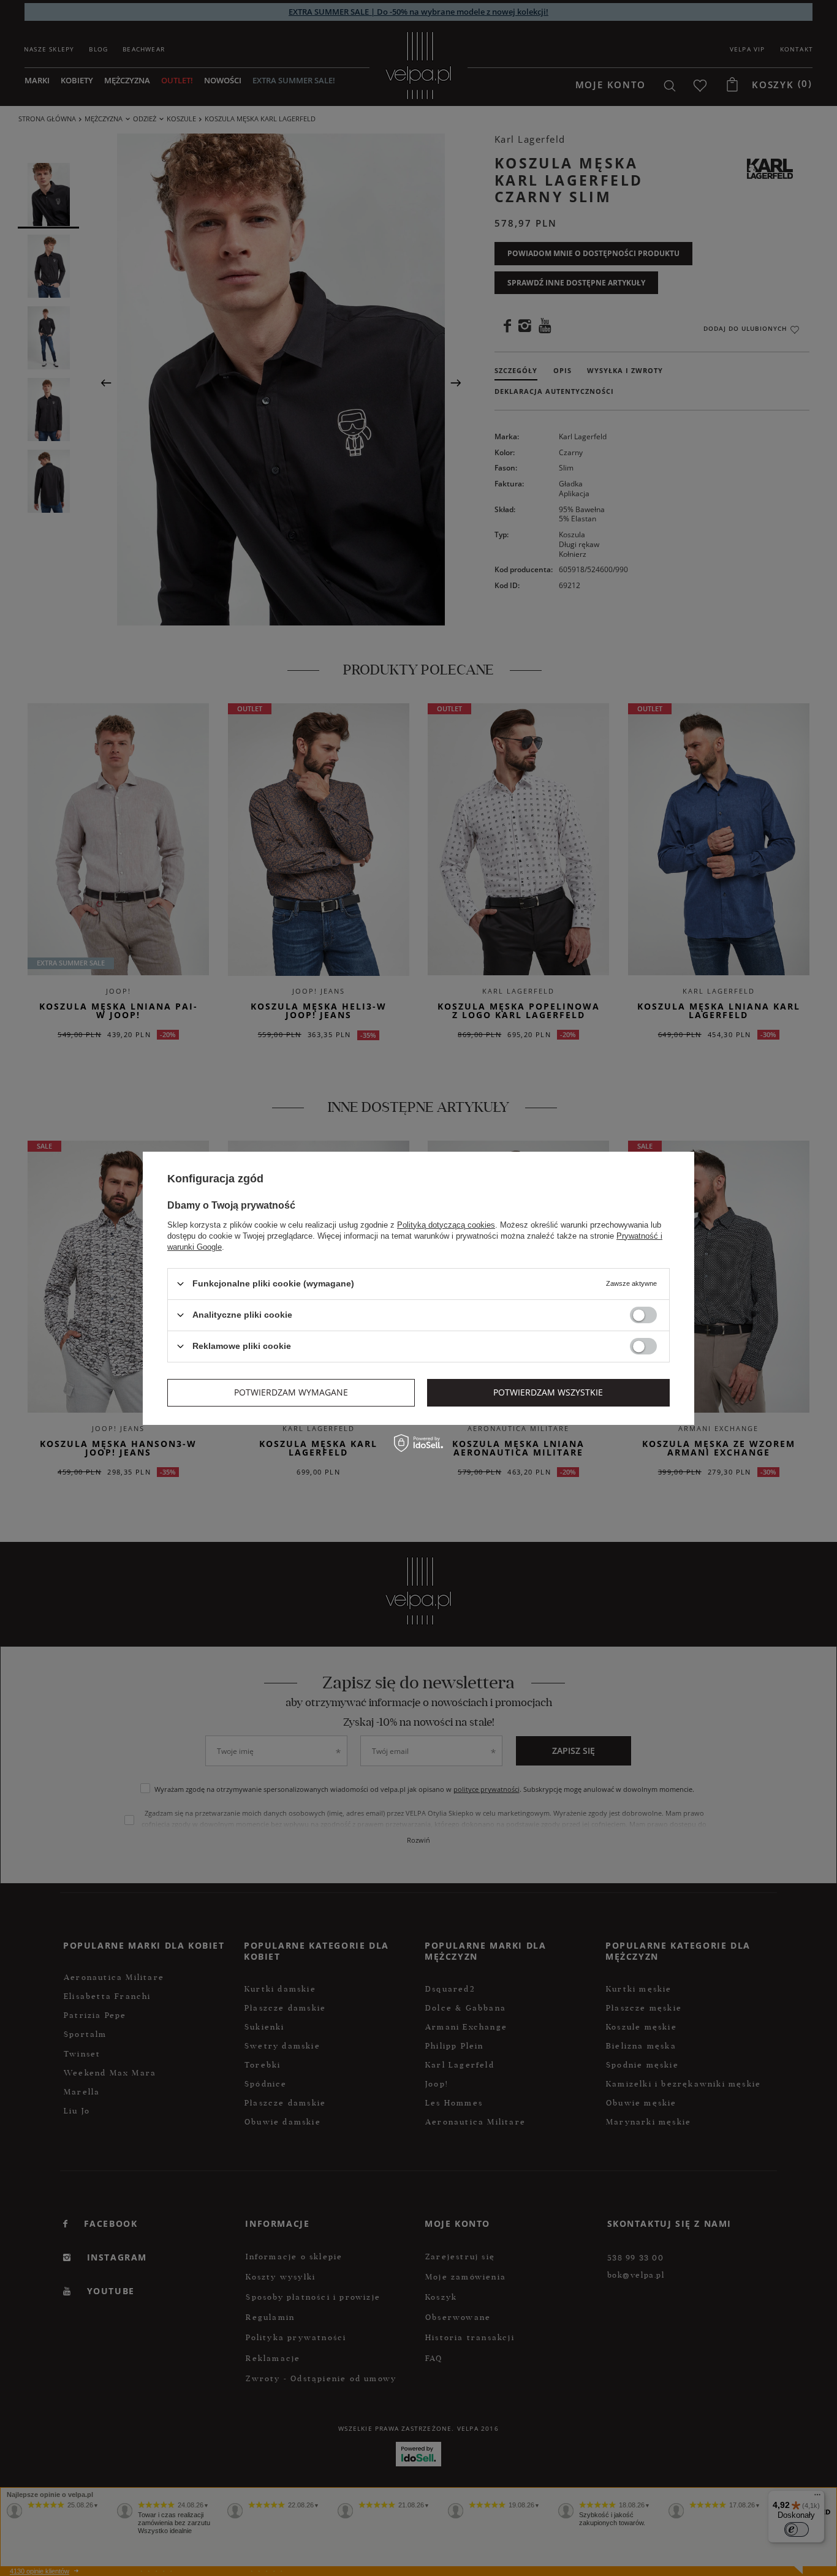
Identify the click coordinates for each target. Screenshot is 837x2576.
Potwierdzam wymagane (291, 1392)
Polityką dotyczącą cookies (446, 1224)
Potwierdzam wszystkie (548, 1392)
